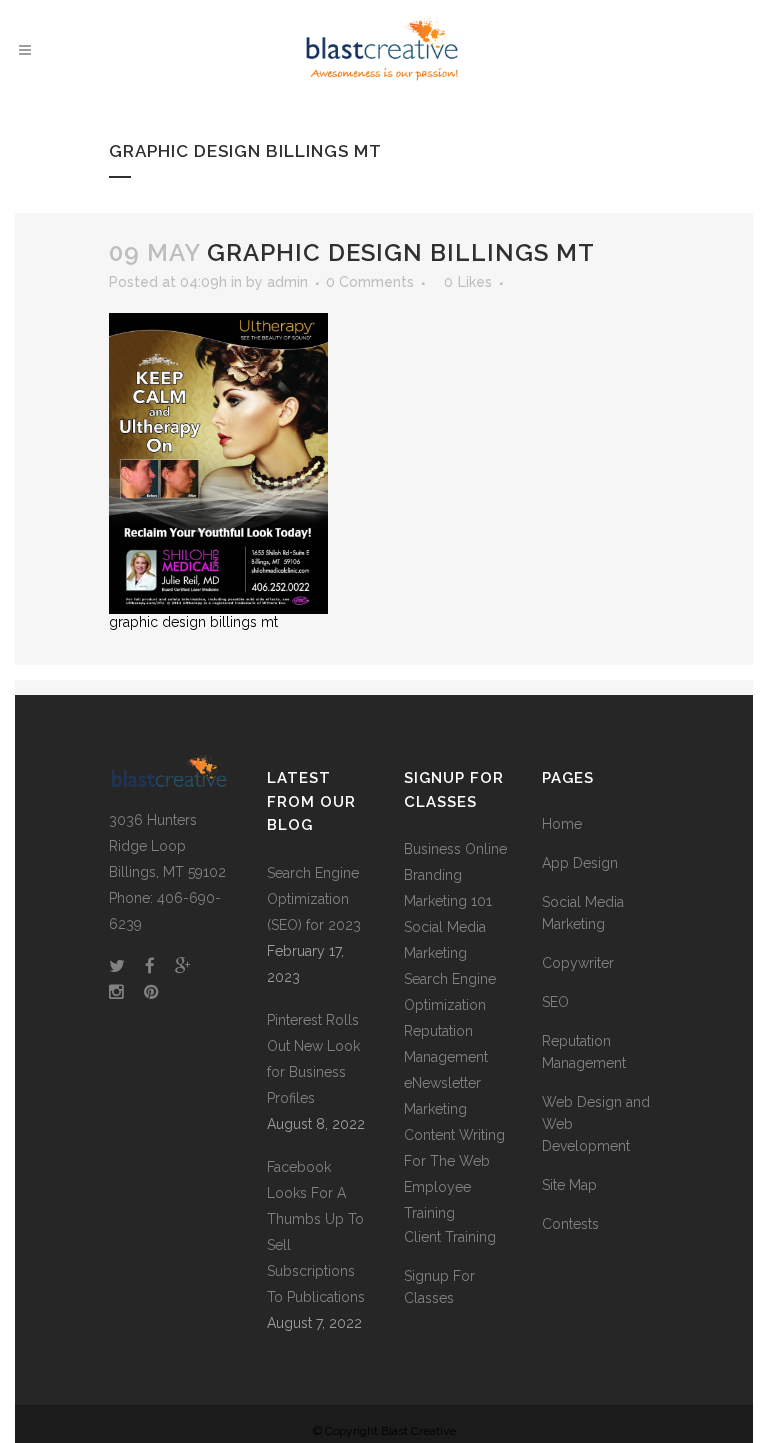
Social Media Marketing (583, 913)
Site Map (569, 1185)
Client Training (450, 1237)
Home (562, 824)
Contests (570, 1224)
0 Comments (370, 282)
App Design (580, 863)
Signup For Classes (439, 1287)
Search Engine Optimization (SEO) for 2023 (314, 899)
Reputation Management (584, 1052)
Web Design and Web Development (596, 1124)
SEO (555, 1002)
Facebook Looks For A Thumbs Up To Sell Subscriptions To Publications (316, 1232)
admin (287, 282)
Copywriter (578, 963)
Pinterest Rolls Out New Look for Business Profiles (313, 1059)
